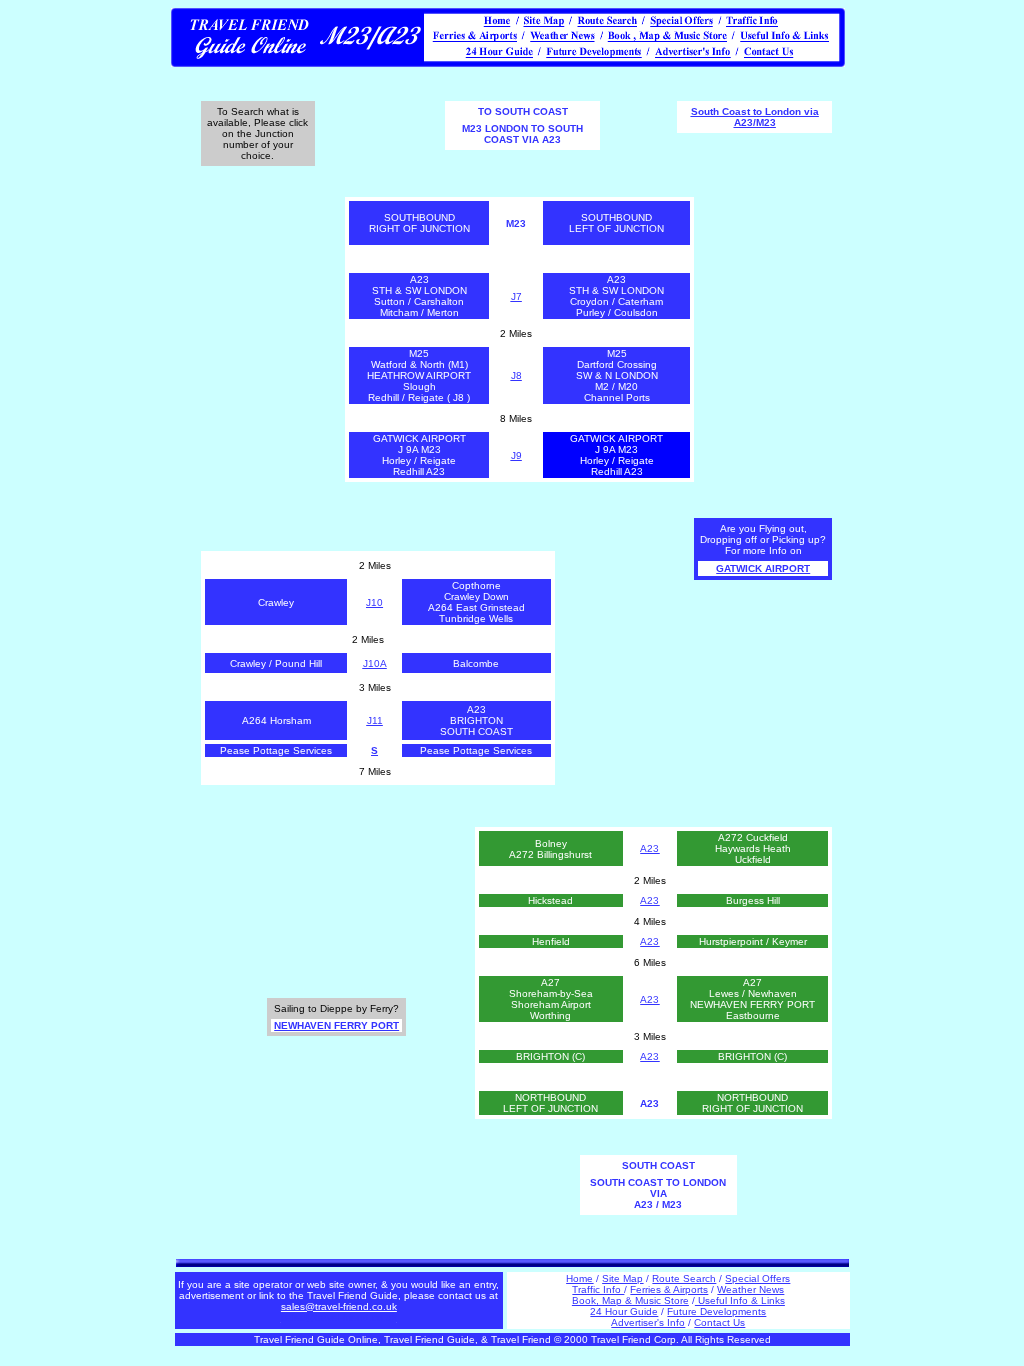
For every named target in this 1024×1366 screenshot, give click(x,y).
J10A (375, 663)
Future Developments (716, 1311)
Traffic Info (598, 1289)
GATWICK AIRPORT (763, 568)
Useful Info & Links (740, 1300)
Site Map (622, 1278)
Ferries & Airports (669, 1289)
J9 (516, 455)
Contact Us (719, 1322)
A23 (649, 848)
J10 (374, 602)
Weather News (750, 1289)
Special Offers (757, 1278)
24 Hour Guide (624, 1311)
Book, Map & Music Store (630, 1300)
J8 (516, 375)
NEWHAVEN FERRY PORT (336, 1025)
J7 (516, 296)
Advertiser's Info (648, 1322)
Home (579, 1278)
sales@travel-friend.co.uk (339, 1317)
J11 (375, 720)
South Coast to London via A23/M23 (755, 117)
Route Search (684, 1278)
